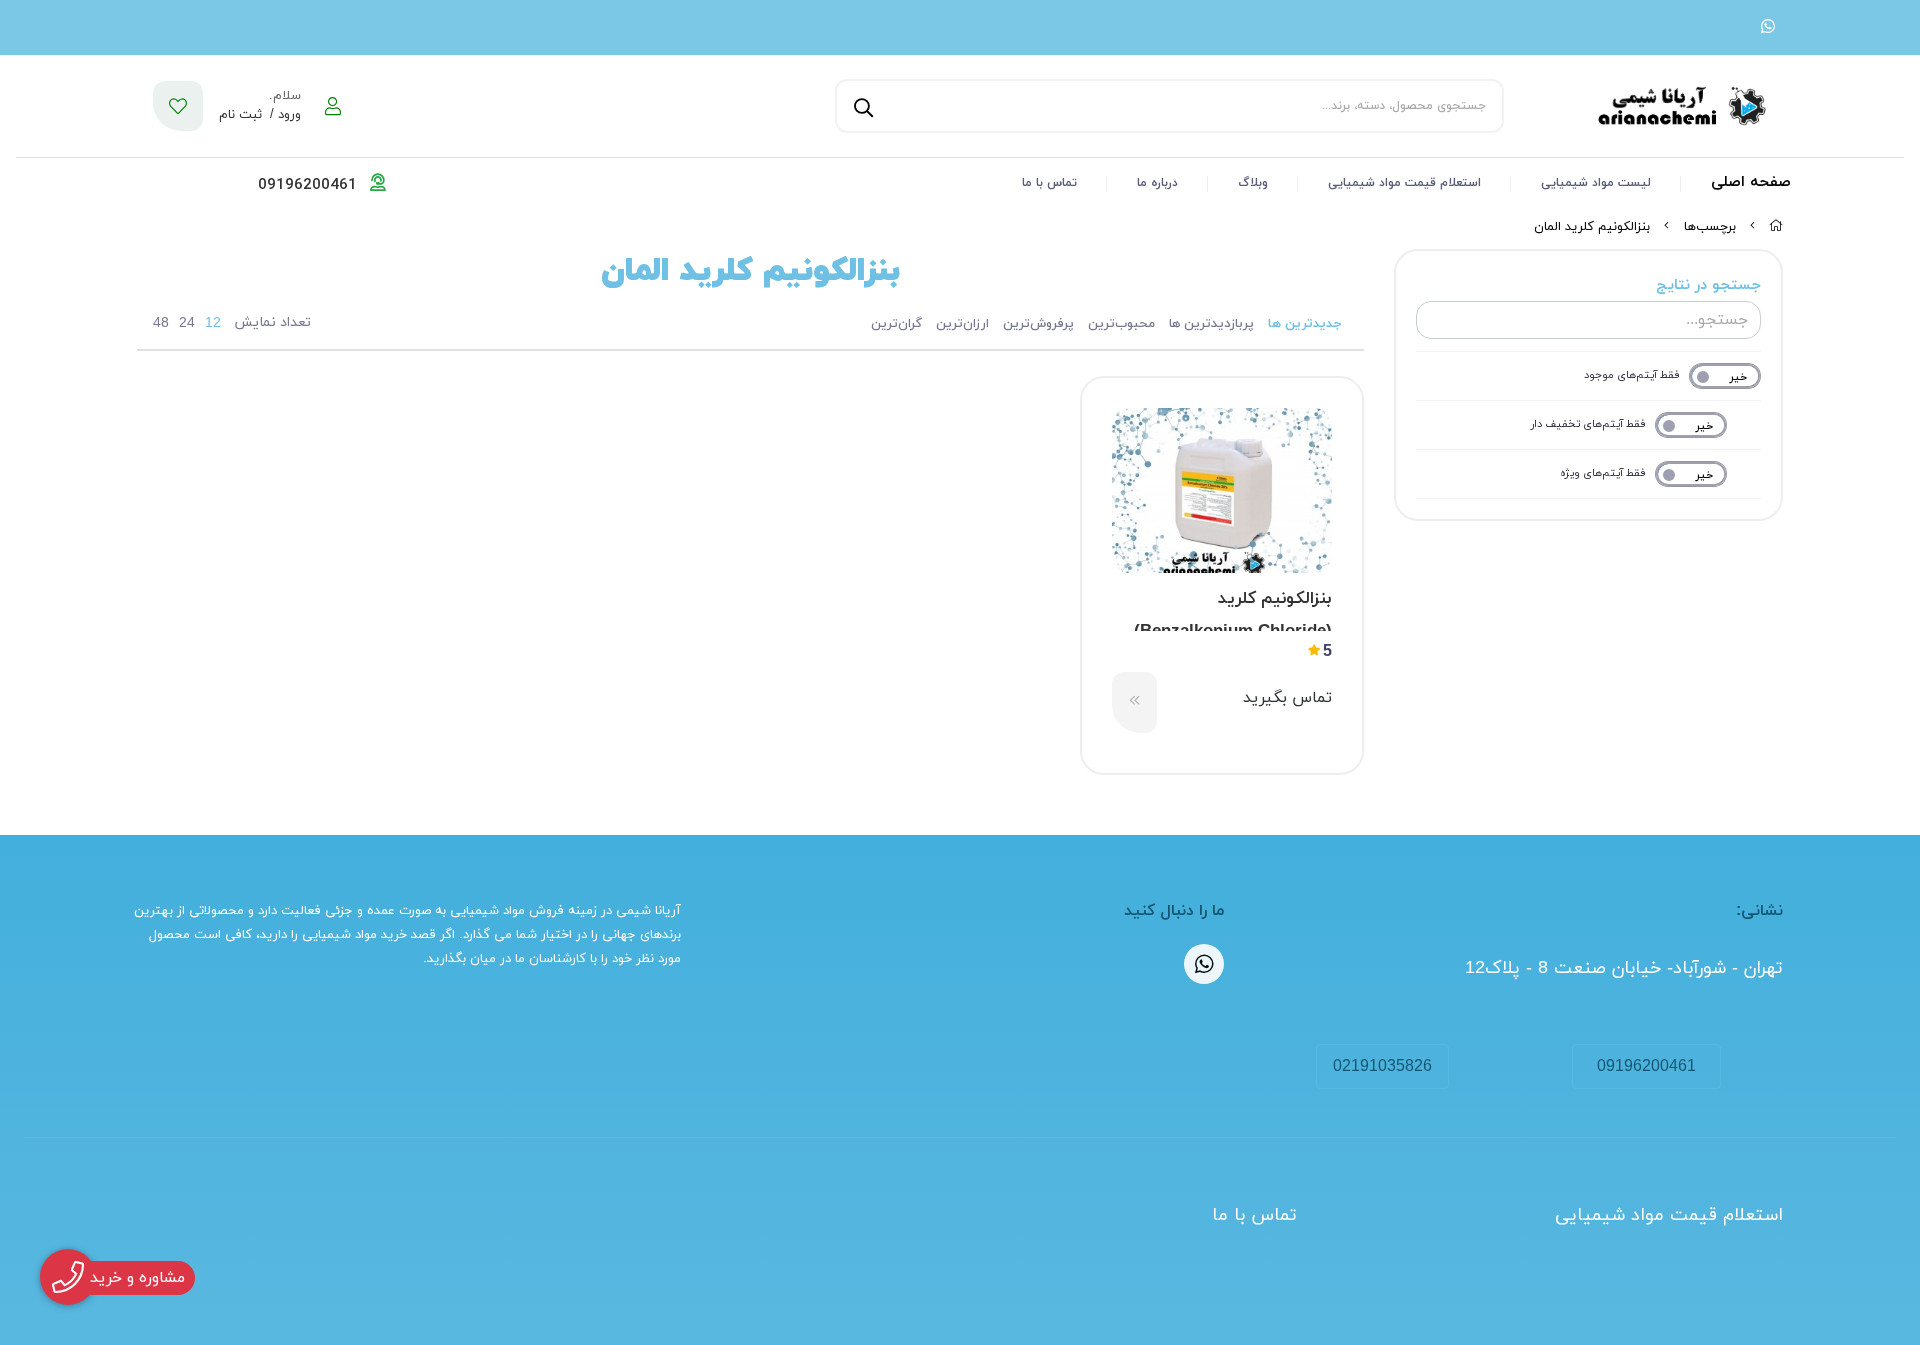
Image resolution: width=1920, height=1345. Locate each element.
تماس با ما (1049, 183)
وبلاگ (1253, 183)
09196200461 (1646, 1067)
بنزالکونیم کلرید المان (1592, 227)
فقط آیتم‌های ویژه (1603, 473)
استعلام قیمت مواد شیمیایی (1404, 183)
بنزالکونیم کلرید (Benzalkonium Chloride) (1233, 609)
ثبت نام (240, 115)
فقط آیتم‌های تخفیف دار (1588, 424)
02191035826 (1382, 1067)
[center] (861, 106)
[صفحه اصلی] (1776, 227)
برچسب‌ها (1710, 227)
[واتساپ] (1768, 28)
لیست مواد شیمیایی (1596, 183)
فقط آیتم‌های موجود (1632, 375)
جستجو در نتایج (1708, 285)
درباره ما (1157, 183)
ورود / (283, 115)
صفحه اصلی (1751, 182)
